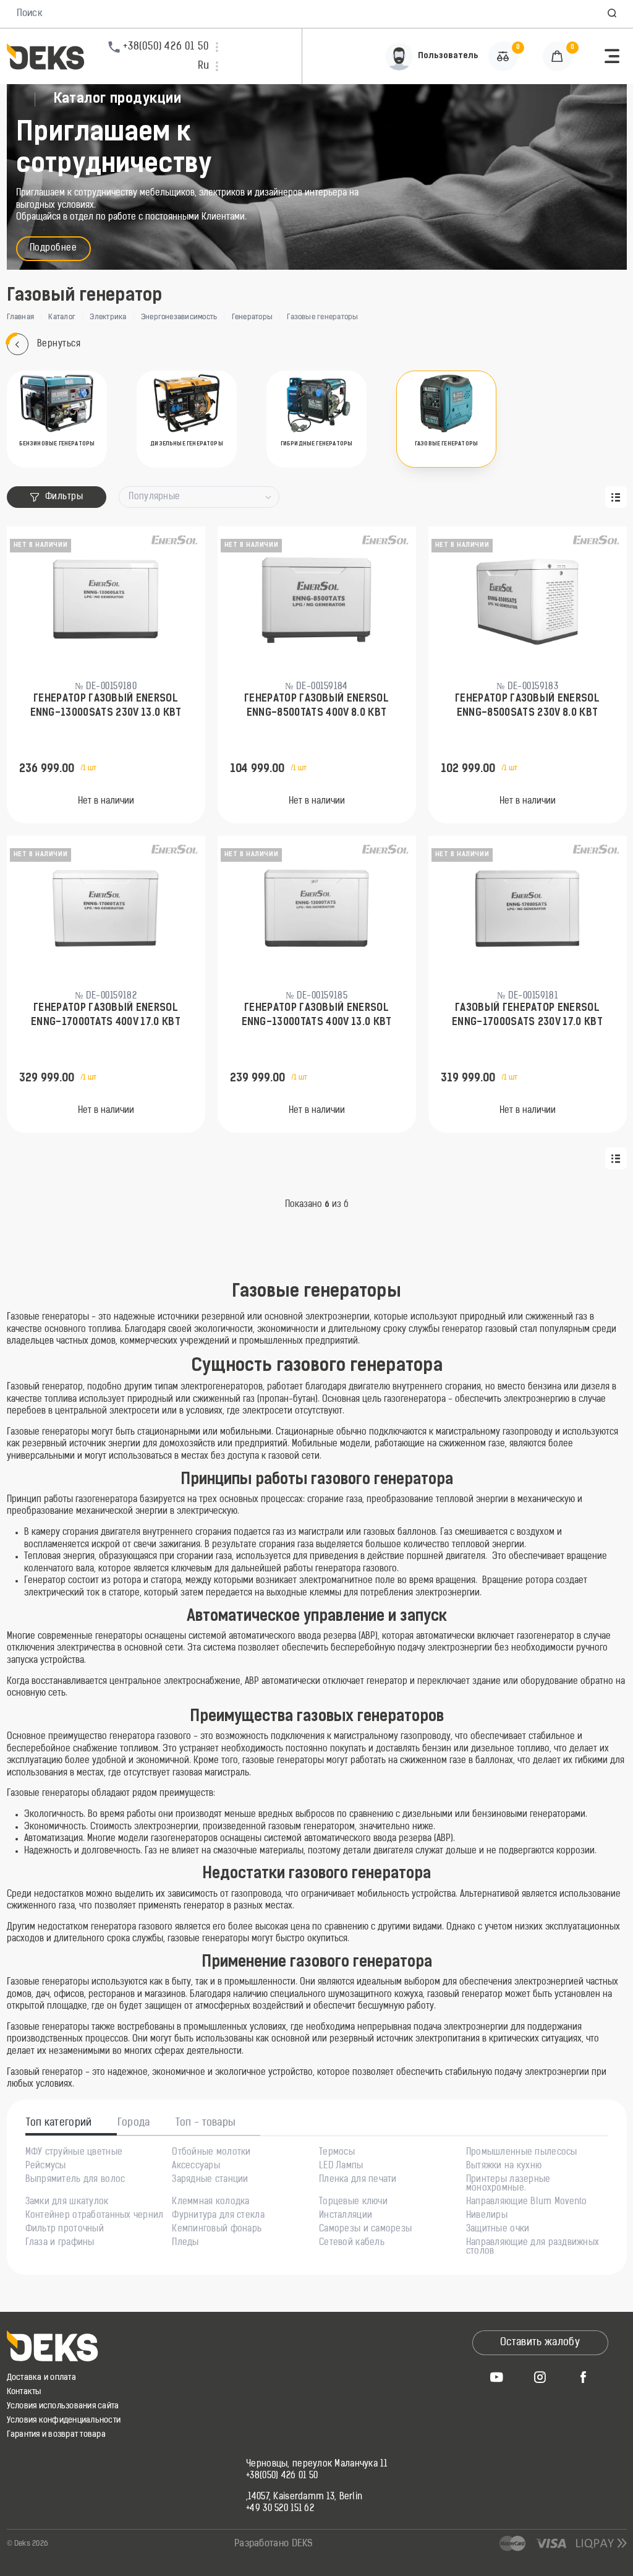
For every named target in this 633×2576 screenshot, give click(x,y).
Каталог (62, 317)
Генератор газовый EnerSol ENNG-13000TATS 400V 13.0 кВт (317, 1015)
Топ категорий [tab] (59, 2123)
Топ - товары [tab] (206, 2123)
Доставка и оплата (41, 2378)
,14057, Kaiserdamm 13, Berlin (304, 2497)
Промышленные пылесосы (522, 2153)
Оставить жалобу (540, 2343)
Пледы (185, 2243)
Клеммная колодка (210, 2202)
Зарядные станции (210, 2180)
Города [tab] (134, 2123)
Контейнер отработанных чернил (95, 2216)
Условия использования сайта (63, 2406)
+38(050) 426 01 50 (282, 2476)
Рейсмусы (46, 2166)
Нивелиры (487, 2216)
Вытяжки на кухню (504, 2166)
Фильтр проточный (65, 2230)
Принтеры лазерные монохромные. (508, 2184)
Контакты (24, 2392)
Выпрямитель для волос (75, 2180)
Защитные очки (498, 2230)
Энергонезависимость (179, 317)
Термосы (337, 2153)
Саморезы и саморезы (365, 2230)
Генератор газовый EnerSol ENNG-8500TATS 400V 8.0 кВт (316, 706)
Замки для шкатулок (67, 2202)
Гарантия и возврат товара (57, 2435)
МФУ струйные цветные (74, 2153)
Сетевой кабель (352, 2243)
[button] (612, 14)
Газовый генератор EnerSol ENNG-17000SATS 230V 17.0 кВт (527, 1015)
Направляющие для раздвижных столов (533, 2248)
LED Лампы (341, 2166)
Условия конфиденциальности (64, 2420)
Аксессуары (196, 2166)
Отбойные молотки (211, 2153)
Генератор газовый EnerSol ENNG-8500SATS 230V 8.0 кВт (527, 706)
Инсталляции (346, 2216)
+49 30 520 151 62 (280, 2509)
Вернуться (59, 344)
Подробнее (53, 248)
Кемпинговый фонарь (217, 2230)
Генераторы (252, 317)
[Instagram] (540, 2377)
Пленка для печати (358, 2180)
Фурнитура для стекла (218, 2216)
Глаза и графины (60, 2243)
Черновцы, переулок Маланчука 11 (316, 2465)
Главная (21, 317)
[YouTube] (497, 2377)
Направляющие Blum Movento (527, 2202)
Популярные (154, 497)
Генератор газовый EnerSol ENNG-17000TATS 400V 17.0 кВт (106, 1015)
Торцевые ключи (353, 2202)
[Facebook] (584, 2377)
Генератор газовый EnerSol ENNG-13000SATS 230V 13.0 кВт (106, 706)
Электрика (108, 317)
